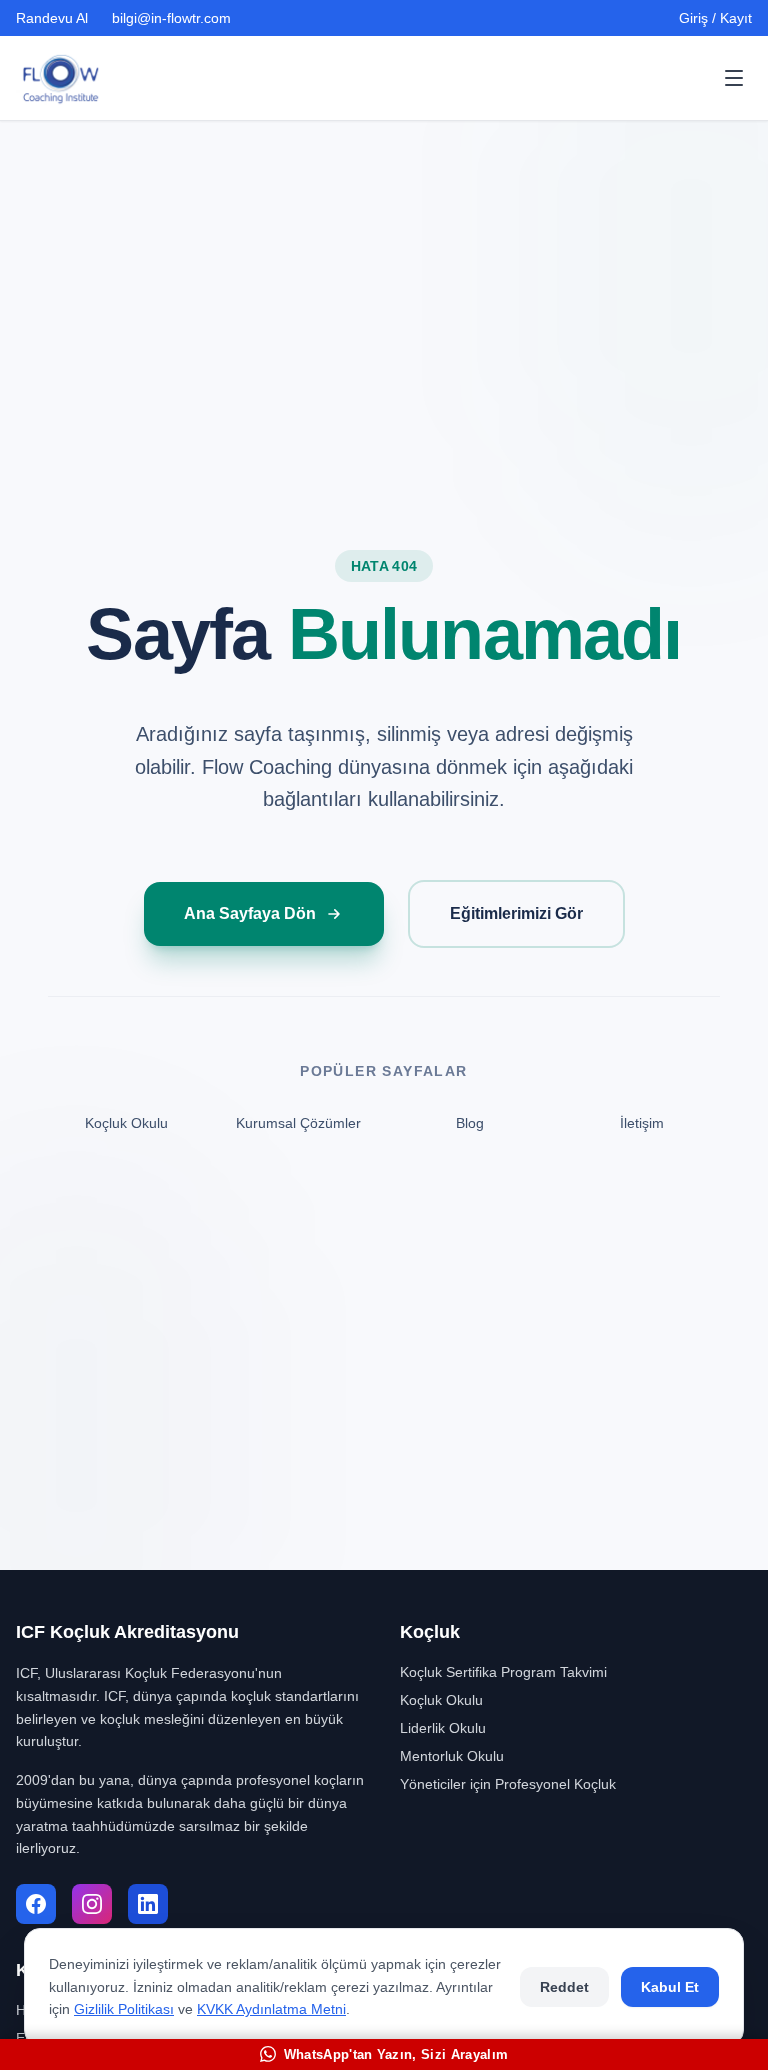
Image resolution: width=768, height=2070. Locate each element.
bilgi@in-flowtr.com (171, 18)
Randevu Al (52, 18)
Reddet (564, 1987)
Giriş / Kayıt (715, 18)
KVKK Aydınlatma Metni (271, 2009)
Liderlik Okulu (443, 1728)
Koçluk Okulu (126, 1123)
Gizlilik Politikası (124, 2009)
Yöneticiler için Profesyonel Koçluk (508, 1784)
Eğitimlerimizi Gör (516, 913)
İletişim (642, 1123)
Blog (470, 1123)
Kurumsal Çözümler (298, 1123)
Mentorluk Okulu (452, 1756)
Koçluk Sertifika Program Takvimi (503, 1672)
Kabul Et (670, 1987)
